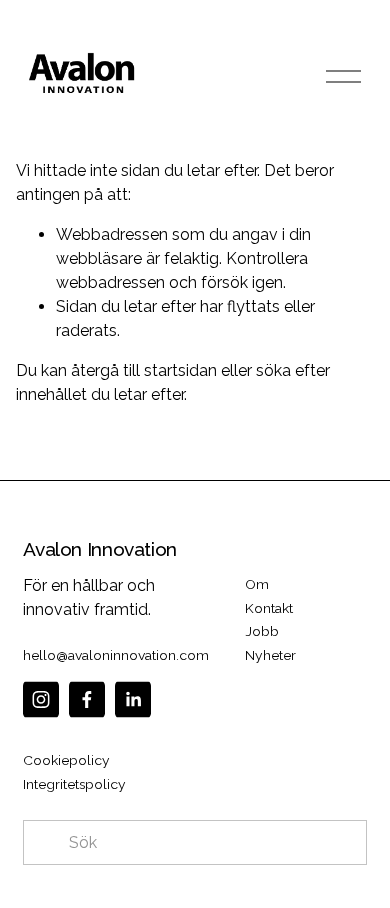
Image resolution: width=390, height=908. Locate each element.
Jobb (262, 631)
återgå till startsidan (144, 370)
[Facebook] (87, 699)
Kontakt (269, 608)
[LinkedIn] (133, 699)
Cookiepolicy (66, 760)
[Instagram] (41, 699)
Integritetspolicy (74, 784)
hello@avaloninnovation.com (116, 655)
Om (257, 584)
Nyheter (270, 655)
